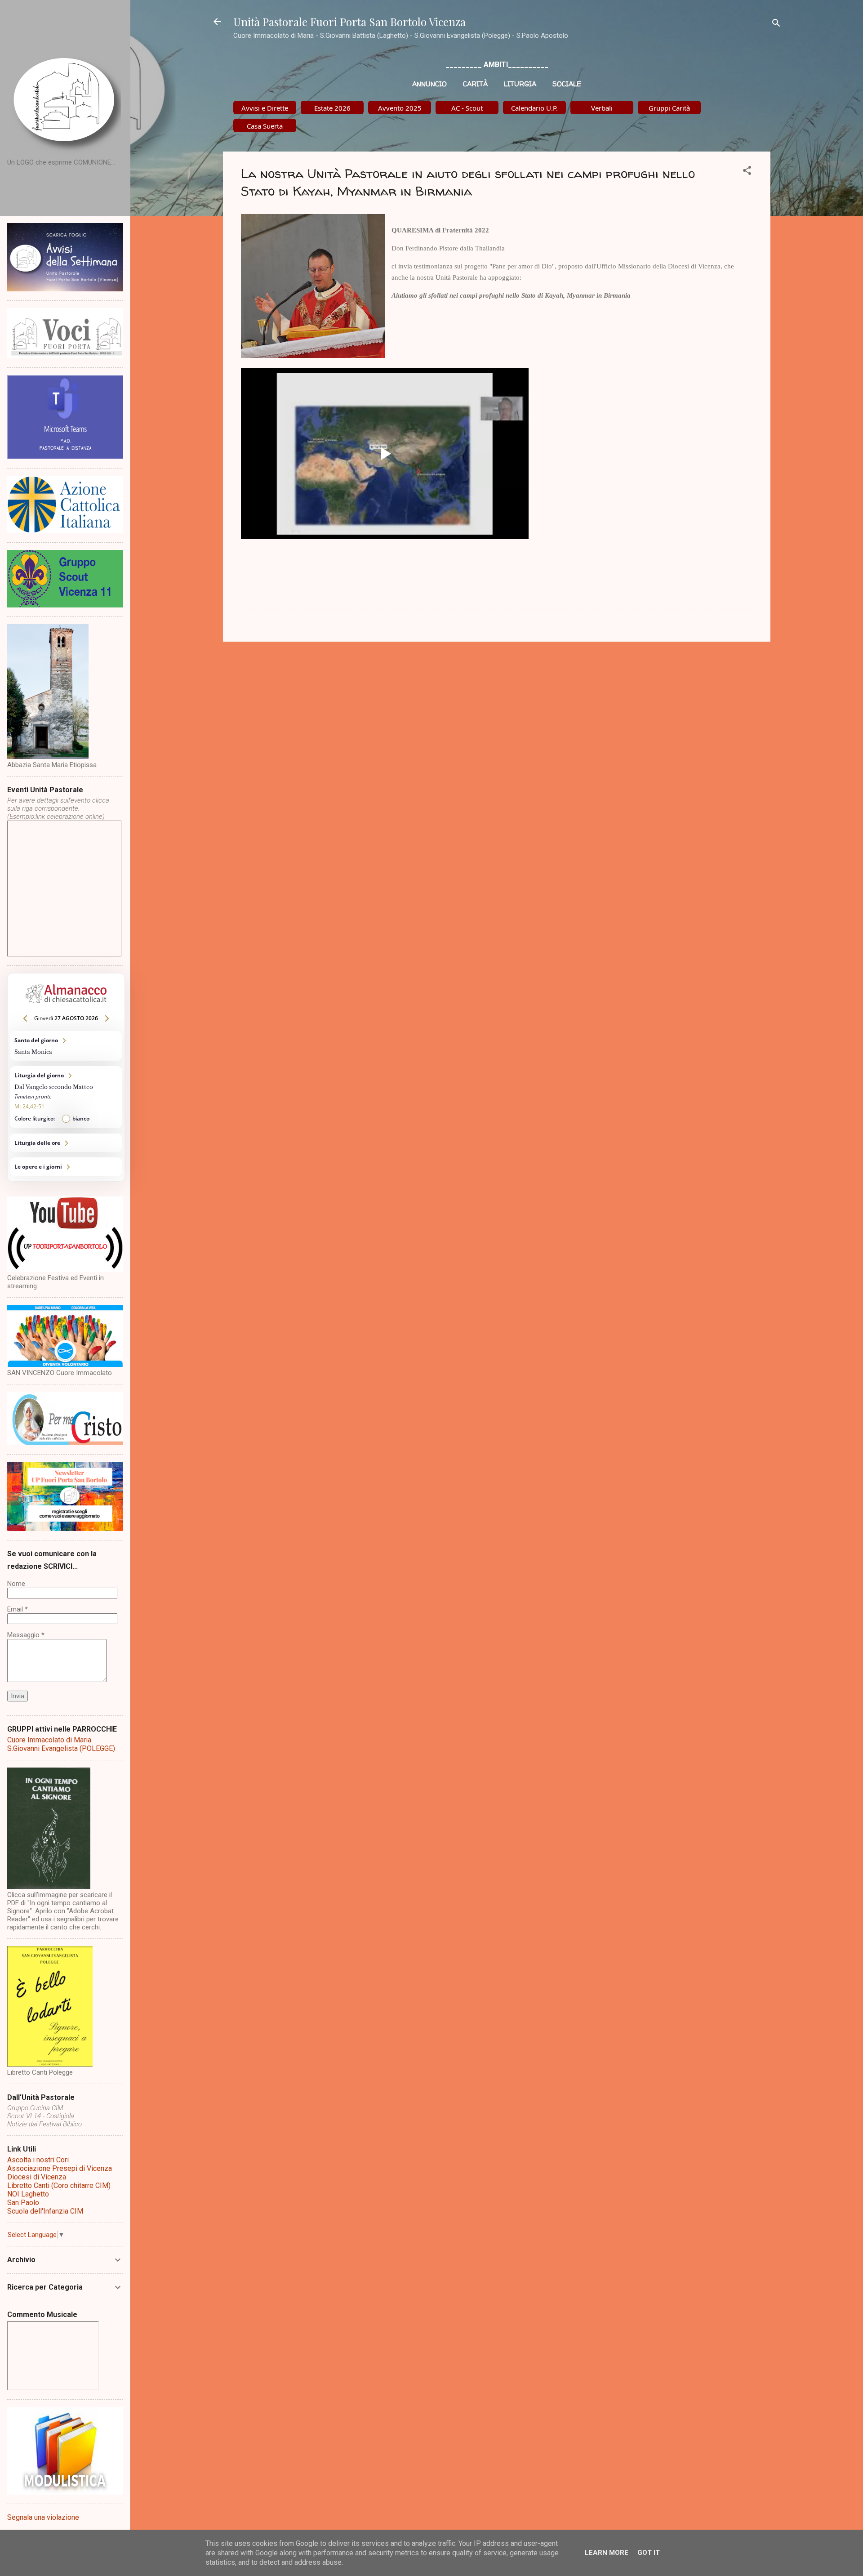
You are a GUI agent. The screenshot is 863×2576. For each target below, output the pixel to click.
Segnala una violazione (43, 2517)
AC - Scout (467, 108)
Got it (649, 2553)
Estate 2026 (332, 108)
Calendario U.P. (534, 108)
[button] (747, 172)
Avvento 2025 (400, 108)
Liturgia (520, 84)
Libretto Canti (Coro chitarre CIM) (59, 2185)
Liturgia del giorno (66, 1097)
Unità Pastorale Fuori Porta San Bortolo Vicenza (349, 22)
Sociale (567, 84)
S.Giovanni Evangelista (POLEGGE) (61, 1748)
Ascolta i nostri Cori (38, 2160)
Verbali (602, 108)
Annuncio (429, 84)
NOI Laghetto (28, 2194)
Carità (475, 84)
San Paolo (23, 2203)
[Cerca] (776, 25)
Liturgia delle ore (66, 1143)
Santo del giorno (66, 1046)
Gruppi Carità (669, 108)
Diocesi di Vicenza (37, 2177)
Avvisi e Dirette (265, 108)
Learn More (607, 2553)
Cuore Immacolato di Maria (49, 1740)
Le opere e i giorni (66, 1167)
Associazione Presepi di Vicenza (60, 2168)
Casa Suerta (265, 126)
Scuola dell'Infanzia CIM (45, 2211)
